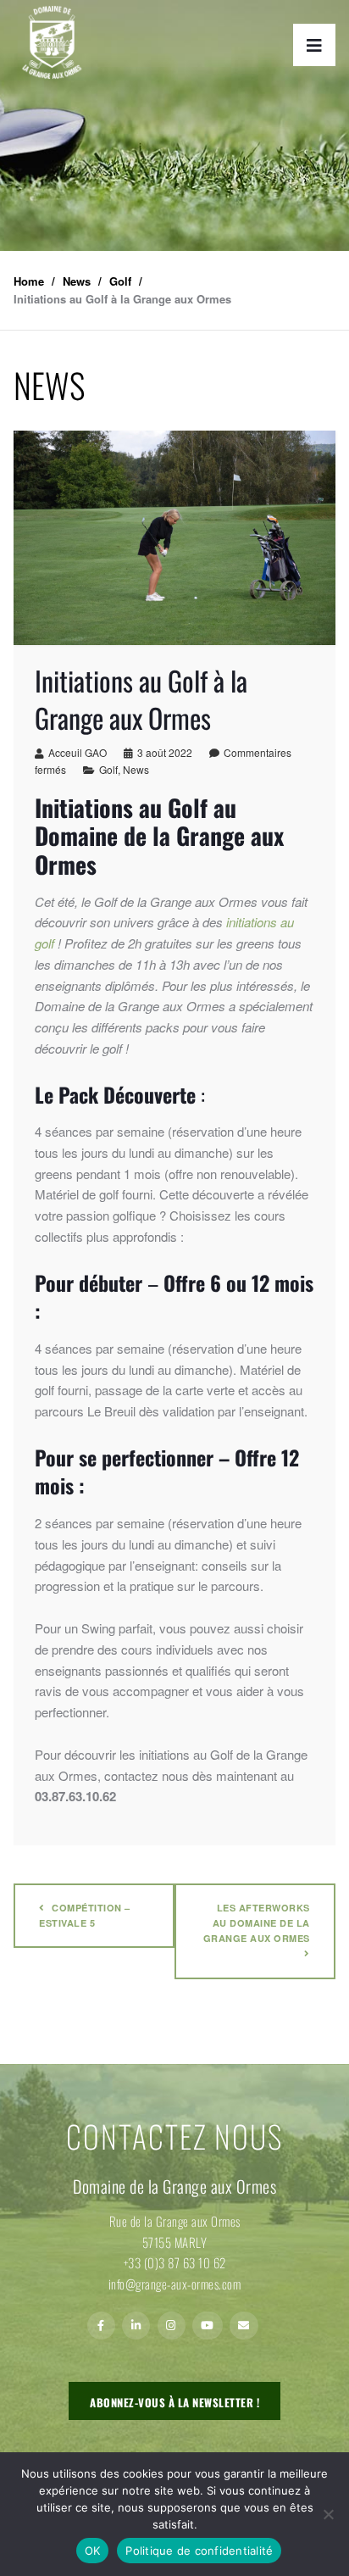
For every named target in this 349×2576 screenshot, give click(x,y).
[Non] (328, 2514)
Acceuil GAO (78, 752)
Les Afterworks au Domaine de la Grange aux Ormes (257, 1923)
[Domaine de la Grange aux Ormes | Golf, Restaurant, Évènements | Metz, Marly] (52, 42)
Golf (108, 769)
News (136, 769)
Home (29, 281)
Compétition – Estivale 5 (85, 1915)
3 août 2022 (165, 752)
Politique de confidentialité (199, 2551)
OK (93, 2551)
